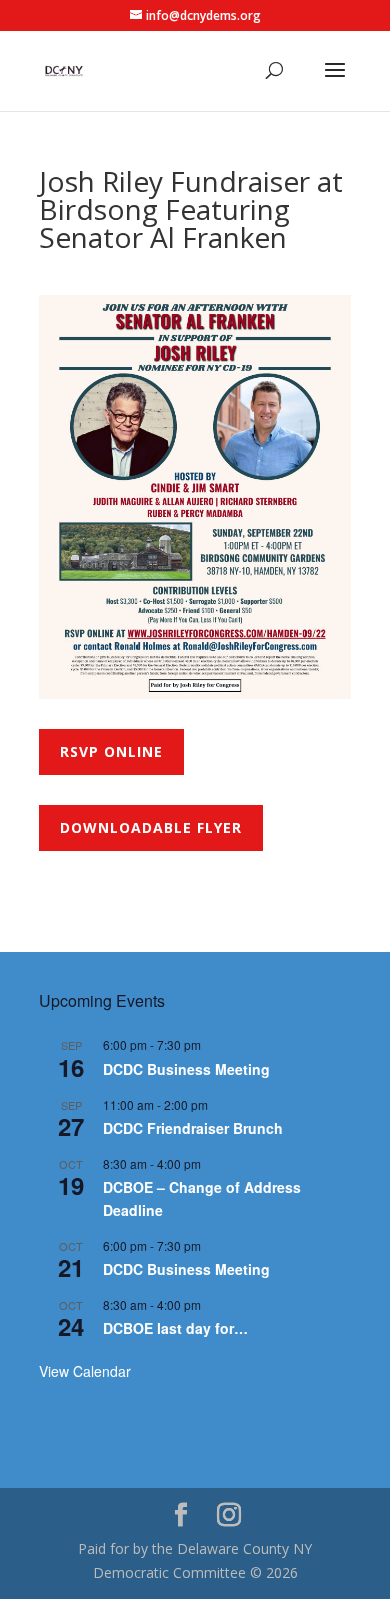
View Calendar (85, 1371)
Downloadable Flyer (151, 827)
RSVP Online (111, 751)
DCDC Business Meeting (186, 1069)
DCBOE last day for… (175, 1328)
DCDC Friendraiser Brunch (193, 1128)
